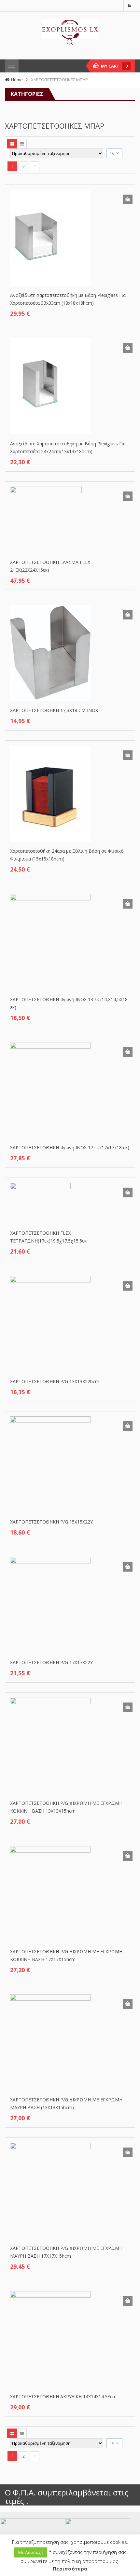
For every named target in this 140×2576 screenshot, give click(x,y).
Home (17, 80)
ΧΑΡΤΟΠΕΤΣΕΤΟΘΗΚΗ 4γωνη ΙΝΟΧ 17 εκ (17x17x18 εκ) (70, 1148)
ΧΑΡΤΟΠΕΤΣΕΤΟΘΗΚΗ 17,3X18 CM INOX (54, 710)
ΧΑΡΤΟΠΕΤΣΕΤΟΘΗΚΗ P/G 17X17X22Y (51, 1662)
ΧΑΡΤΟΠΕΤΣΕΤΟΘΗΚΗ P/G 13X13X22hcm (55, 1381)
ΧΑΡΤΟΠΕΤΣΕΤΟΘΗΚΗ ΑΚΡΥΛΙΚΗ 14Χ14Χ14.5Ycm (63, 2397)
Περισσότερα (70, 2569)
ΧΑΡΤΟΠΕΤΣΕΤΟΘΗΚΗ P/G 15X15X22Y (51, 1522)
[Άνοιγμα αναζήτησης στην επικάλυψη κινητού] (70, 42)
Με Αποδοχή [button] (31, 2552)
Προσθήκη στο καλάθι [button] (128, 199)
